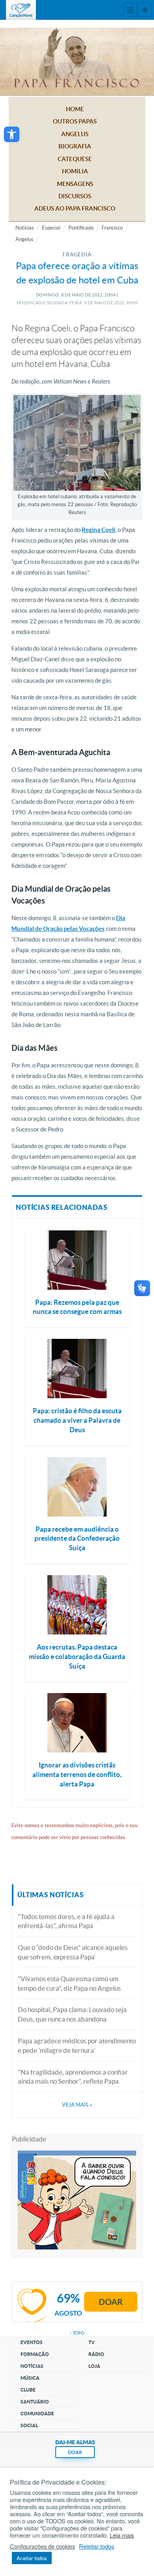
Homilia (75, 171)
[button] (12, 134)
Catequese (75, 159)
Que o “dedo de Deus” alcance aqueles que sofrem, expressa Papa (73, 1952)
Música (30, 2378)
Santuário (35, 2402)
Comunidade (37, 2414)
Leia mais (122, 2535)
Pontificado (81, 228)
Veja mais (77, 2105)
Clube (28, 2390)
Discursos (75, 196)
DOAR (75, 2452)
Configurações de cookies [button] (42, 2546)
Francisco (112, 228)
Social (29, 2425)
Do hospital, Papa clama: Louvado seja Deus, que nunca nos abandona (72, 2014)
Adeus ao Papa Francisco (75, 208)
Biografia (75, 146)
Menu (130, 10)
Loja (94, 2366)
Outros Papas (75, 121)
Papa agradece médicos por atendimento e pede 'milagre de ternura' (77, 2045)
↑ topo (77, 2333)
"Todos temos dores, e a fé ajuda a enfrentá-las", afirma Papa (66, 1921)
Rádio (96, 2354)
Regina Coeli (99, 530)
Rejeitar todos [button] (97, 2546)
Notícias (25, 228)
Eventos (32, 2342)
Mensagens (75, 184)
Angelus (75, 134)
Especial (51, 228)
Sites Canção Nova (145, 10)
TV (92, 2342)
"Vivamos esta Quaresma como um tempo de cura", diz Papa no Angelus (69, 1983)
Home (75, 109)
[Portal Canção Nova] (21, 10)
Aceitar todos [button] (32, 2558)
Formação (35, 2354)
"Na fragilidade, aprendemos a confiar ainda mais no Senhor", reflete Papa (73, 2077)
